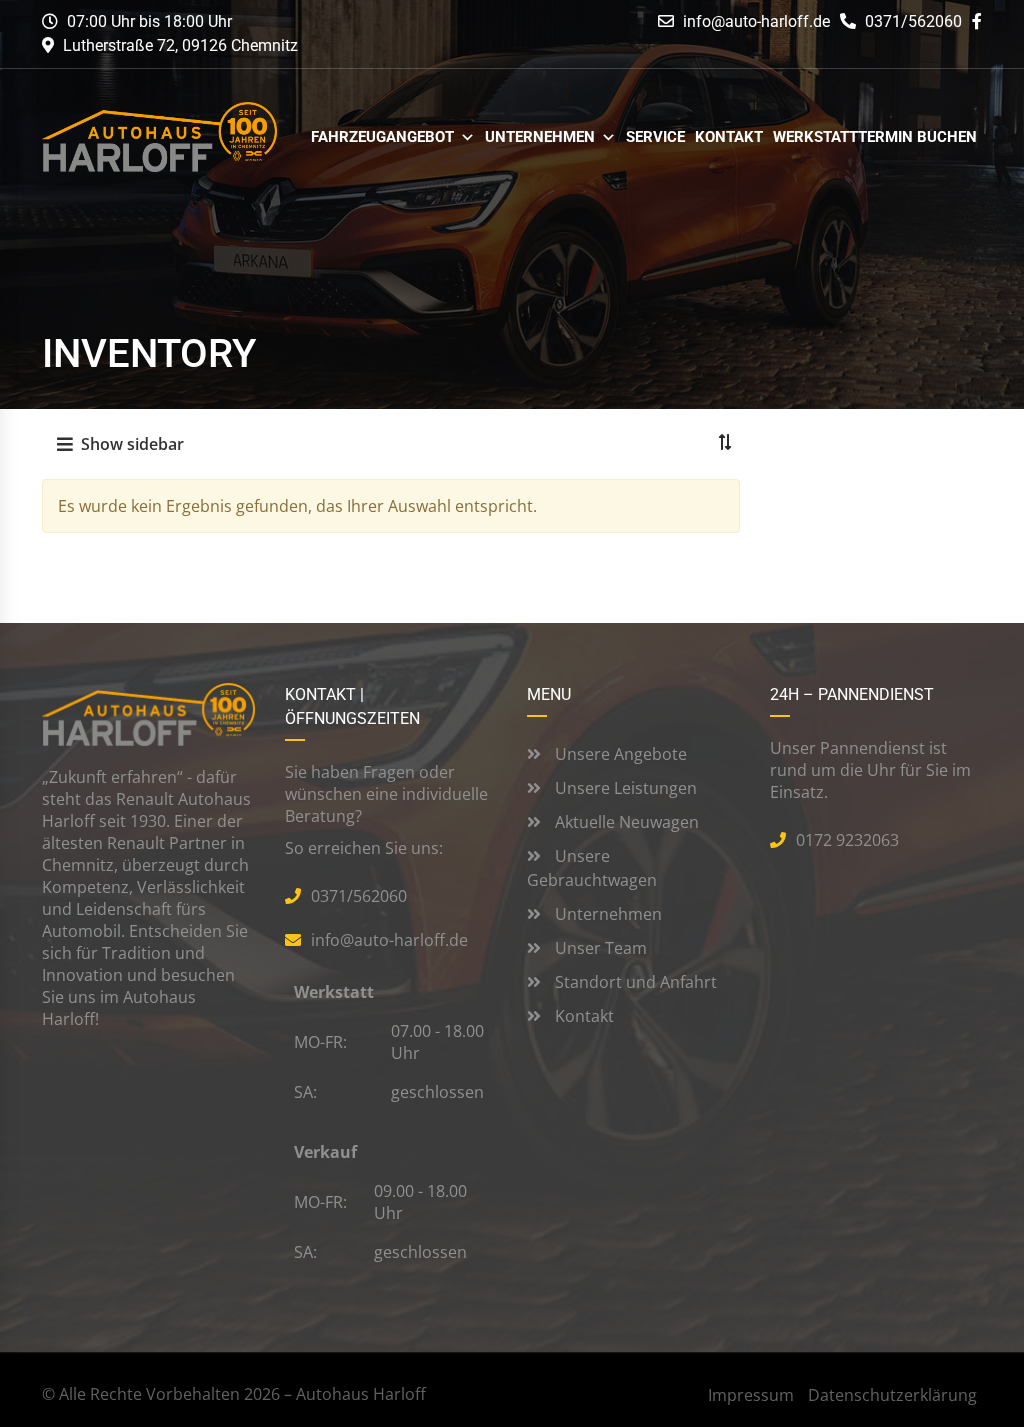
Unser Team (599, 948)
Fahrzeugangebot (382, 137)
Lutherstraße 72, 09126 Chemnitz (180, 45)
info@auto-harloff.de (756, 21)
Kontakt (729, 137)
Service (655, 137)
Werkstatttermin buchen (875, 137)
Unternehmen (540, 137)
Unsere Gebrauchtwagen (592, 868)
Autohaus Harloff (361, 1394)
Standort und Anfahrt (634, 982)
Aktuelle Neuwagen (625, 822)
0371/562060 (911, 21)
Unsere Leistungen (624, 788)
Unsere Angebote (619, 754)
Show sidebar (132, 444)
